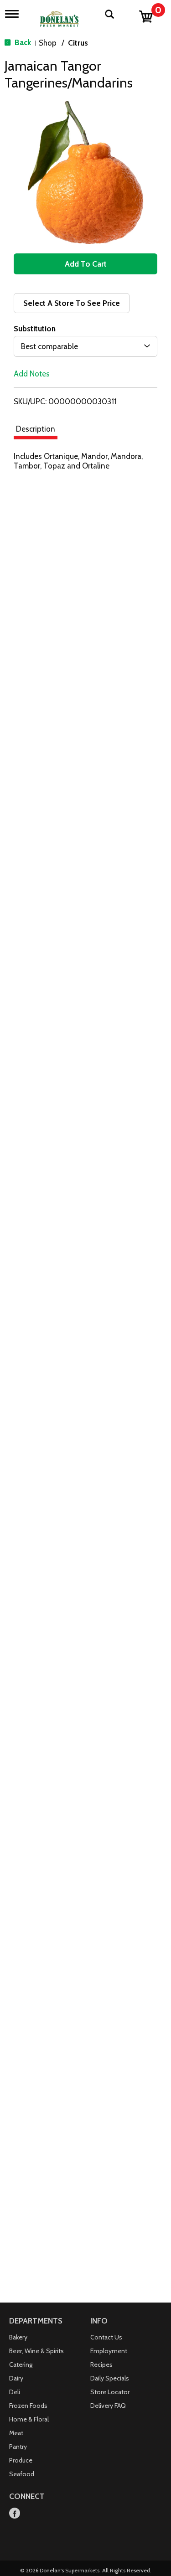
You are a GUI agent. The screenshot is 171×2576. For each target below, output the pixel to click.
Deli (15, 2392)
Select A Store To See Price (72, 303)
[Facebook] (15, 2514)
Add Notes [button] (32, 374)
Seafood (22, 2474)
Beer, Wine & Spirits (36, 2351)
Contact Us (106, 2337)
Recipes (101, 2365)
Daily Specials (110, 2378)
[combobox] (85, 346)
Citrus (78, 43)
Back (22, 42)
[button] (85, 264)
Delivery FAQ (108, 2406)
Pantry (18, 2447)
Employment (109, 2351)
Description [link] (36, 429)
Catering (21, 2365)
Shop (48, 43)
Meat (16, 2433)
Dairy (16, 2378)
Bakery (18, 2337)
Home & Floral (29, 2419)
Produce (21, 2460)
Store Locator (110, 2392)
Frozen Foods (28, 2406)
